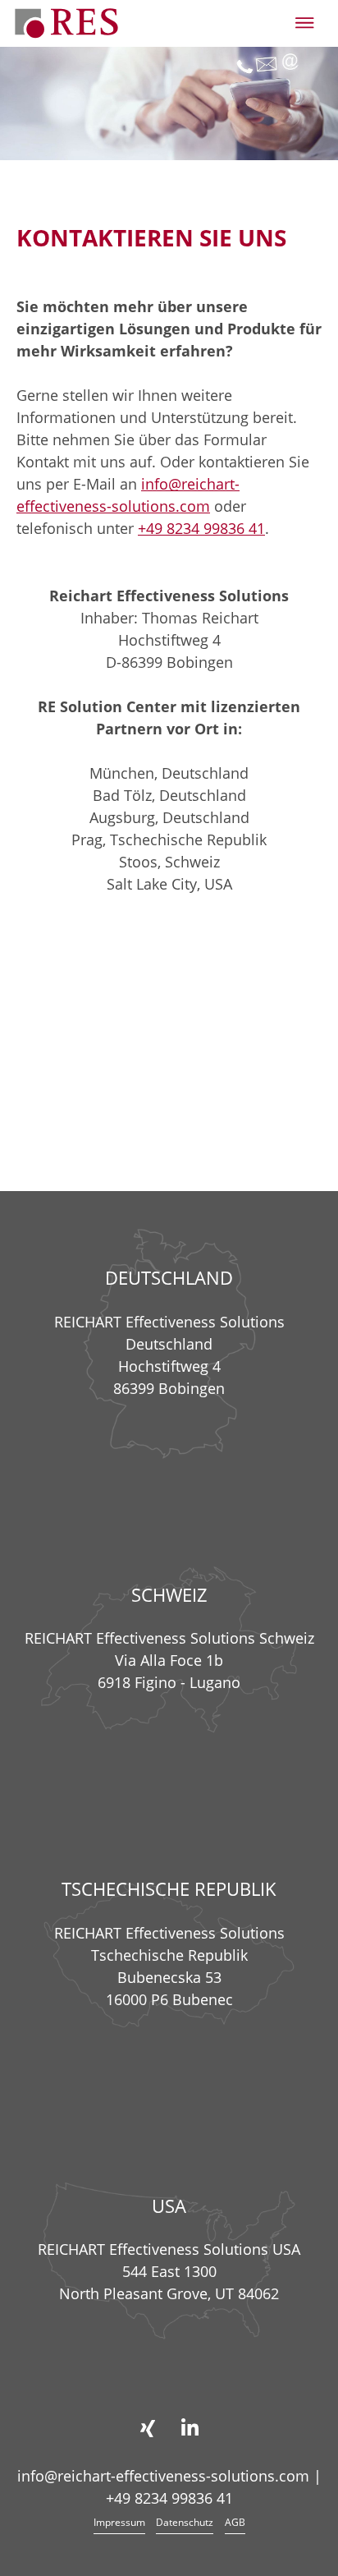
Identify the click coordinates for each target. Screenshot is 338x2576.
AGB (235, 2522)
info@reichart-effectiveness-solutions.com (163, 2476)
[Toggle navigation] (305, 23)
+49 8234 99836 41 (201, 528)
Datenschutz (185, 2522)
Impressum (119, 2522)
